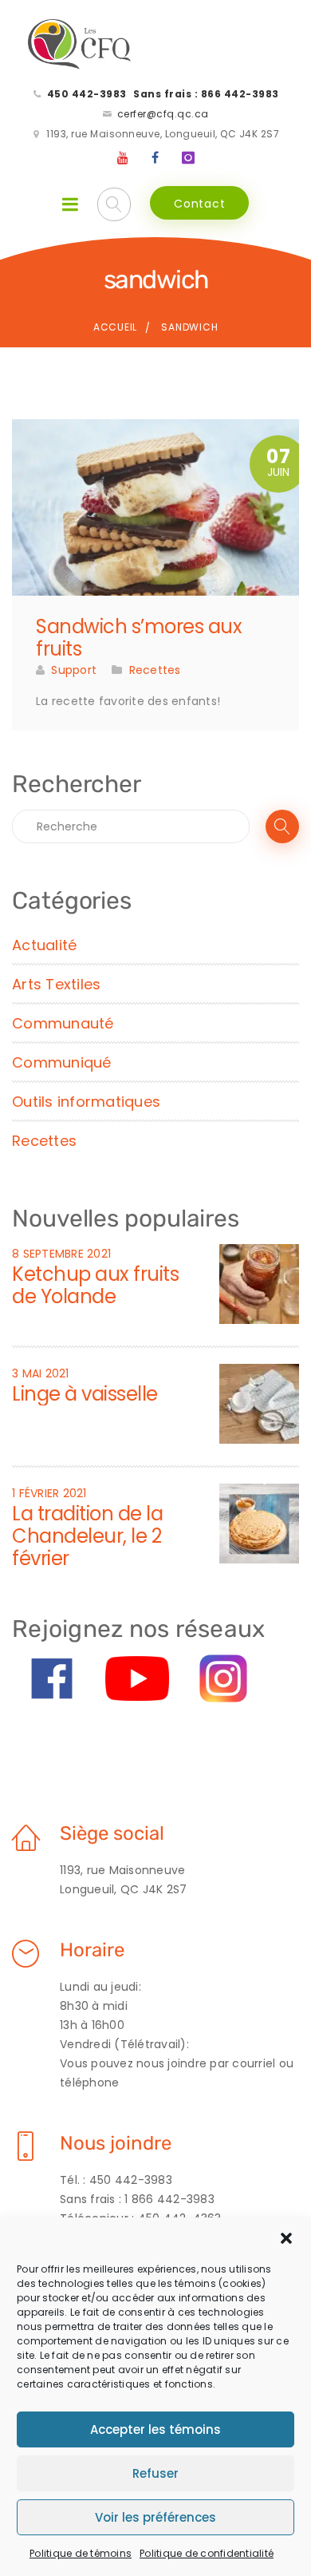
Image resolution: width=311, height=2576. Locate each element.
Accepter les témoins (155, 2429)
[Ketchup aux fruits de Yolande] (259, 1283)
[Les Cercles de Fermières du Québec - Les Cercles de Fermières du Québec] (80, 45)
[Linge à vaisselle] (259, 1403)
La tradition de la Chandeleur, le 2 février (87, 1536)
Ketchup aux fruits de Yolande (95, 1285)
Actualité (44, 945)
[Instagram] (188, 158)
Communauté (63, 1023)
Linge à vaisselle (85, 1394)
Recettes (155, 670)
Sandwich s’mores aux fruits (139, 638)
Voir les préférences (155, 2517)
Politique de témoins (81, 2553)
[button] (286, 2238)
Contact (199, 204)
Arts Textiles (56, 984)
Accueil (115, 327)
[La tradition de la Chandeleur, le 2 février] (259, 1523)
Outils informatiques (86, 1102)
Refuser (155, 2473)
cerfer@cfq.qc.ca (163, 114)
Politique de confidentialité (207, 2553)
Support (74, 670)
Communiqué (62, 1062)
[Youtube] (124, 158)
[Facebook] (155, 158)
